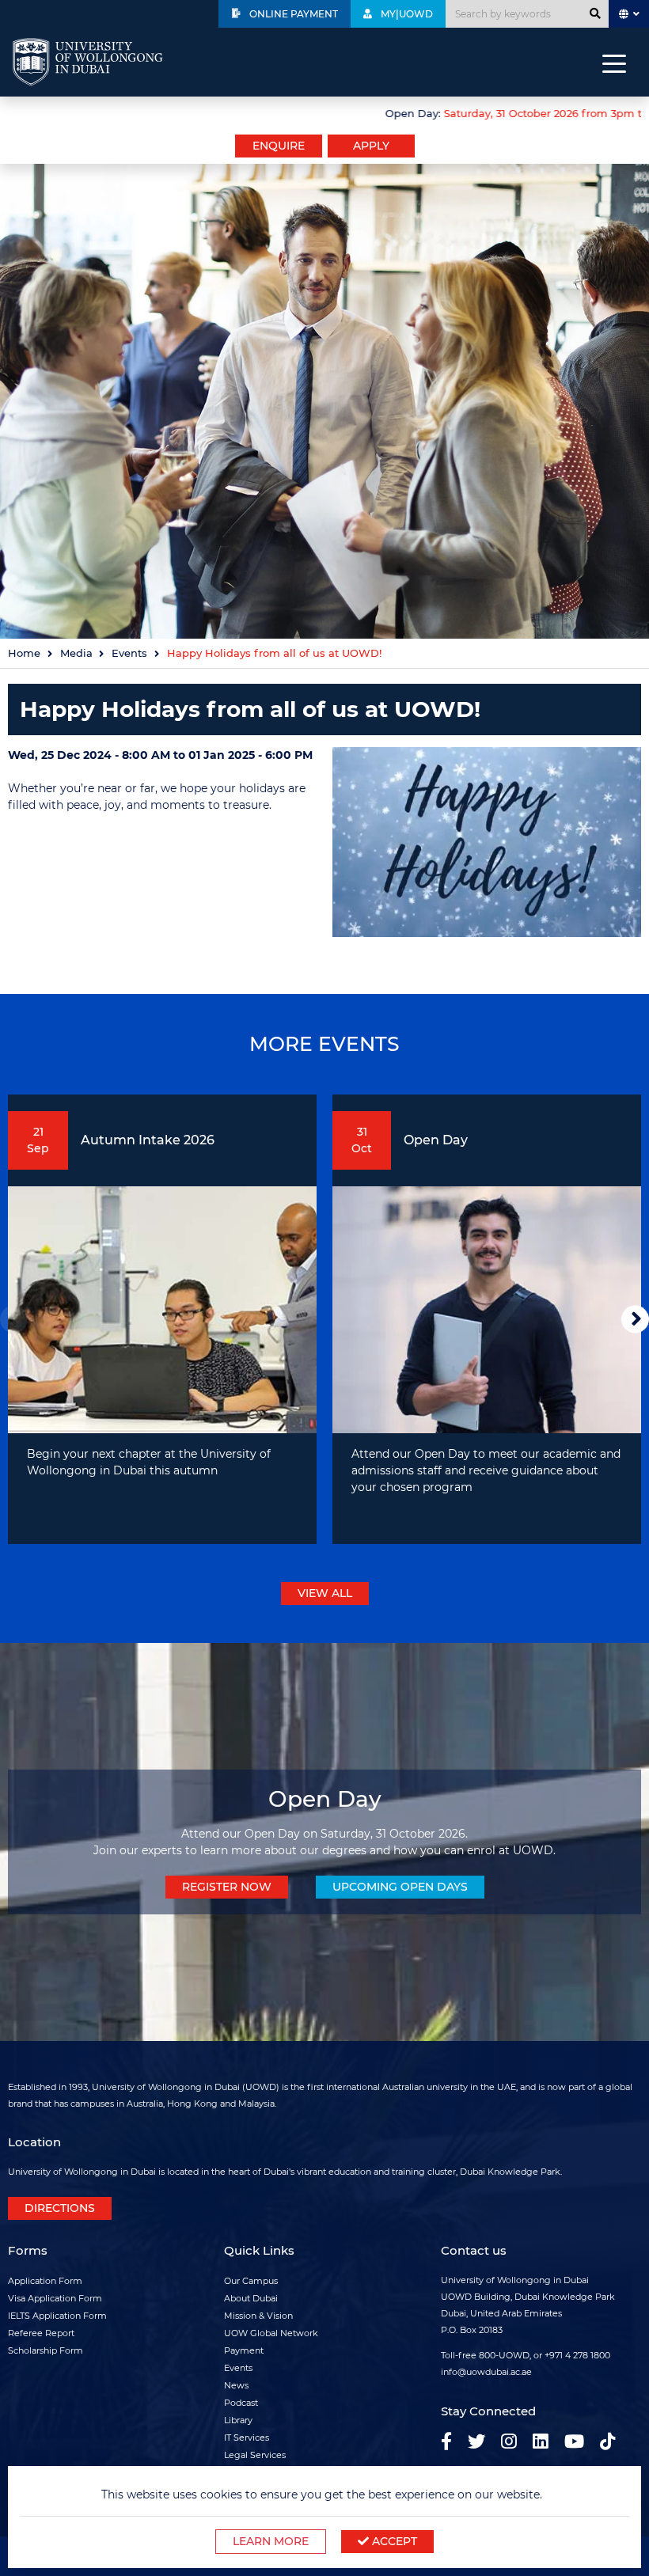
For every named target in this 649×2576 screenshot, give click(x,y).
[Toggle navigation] (614, 63)
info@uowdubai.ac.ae (486, 2372)
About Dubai (251, 2298)
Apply (371, 146)
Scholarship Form (46, 2350)
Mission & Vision (258, 2316)
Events (129, 653)
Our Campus (251, 2281)
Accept (393, 2541)
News (236, 2385)
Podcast (241, 2403)
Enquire (279, 146)
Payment (244, 2350)
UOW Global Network (271, 2333)
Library (238, 2420)
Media (76, 653)
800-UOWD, (505, 2355)
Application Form (45, 2281)
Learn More (271, 2541)
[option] (324, 112)
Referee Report (41, 2333)
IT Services (247, 2438)
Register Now (227, 1887)
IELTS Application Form (57, 2316)
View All (325, 1593)
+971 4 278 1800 (577, 2355)
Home (24, 653)
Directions (60, 2208)
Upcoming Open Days (400, 1887)
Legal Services (255, 2455)
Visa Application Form (55, 2298)
